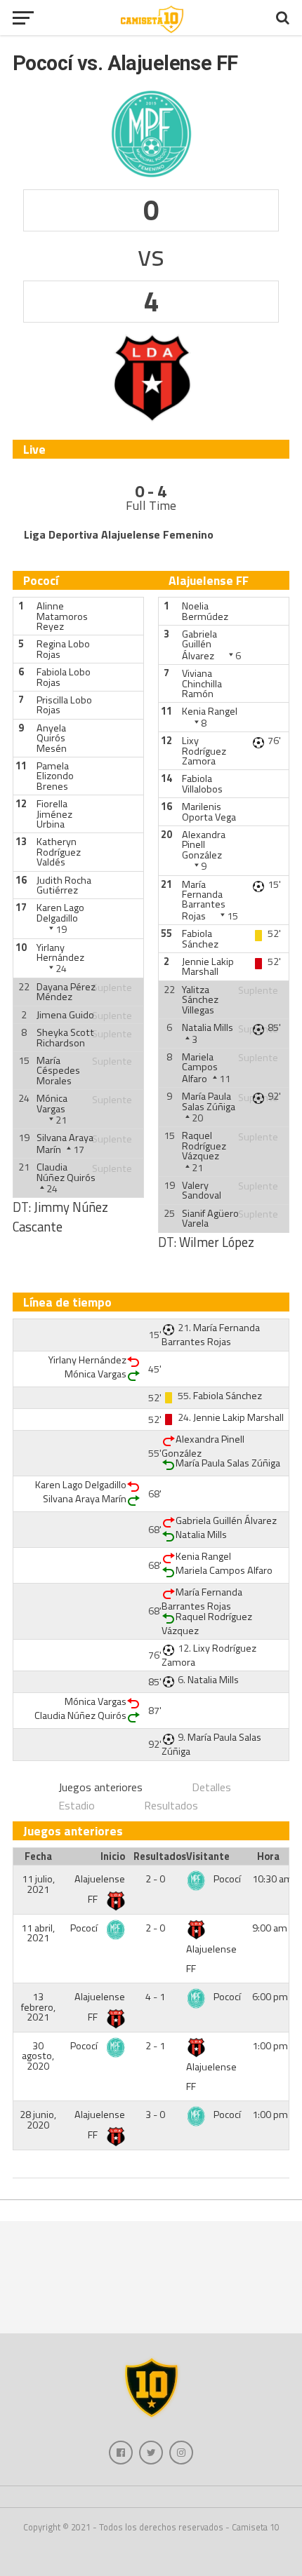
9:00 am (270, 1928)
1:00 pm (270, 2046)
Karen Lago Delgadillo (60, 912)
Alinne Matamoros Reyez (62, 616)
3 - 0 (155, 2115)
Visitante (208, 1856)
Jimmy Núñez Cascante (60, 1217)
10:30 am (273, 1879)
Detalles (211, 1787)
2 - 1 (155, 2046)
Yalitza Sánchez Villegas (200, 1000)
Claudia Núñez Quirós (66, 1172)
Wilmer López (217, 1242)
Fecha (38, 1856)
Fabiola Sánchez (200, 938)
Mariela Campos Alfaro (200, 1068)
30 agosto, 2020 (38, 2056)
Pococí (227, 1879)
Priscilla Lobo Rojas (64, 705)
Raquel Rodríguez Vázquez (204, 1146)
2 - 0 (155, 1879)
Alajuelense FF (211, 1959)
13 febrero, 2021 (38, 2007)
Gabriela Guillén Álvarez (199, 645)
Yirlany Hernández (60, 952)
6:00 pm (270, 1997)
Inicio (113, 1856)
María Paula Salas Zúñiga (209, 1101)
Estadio (77, 1805)
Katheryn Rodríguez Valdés (59, 852)
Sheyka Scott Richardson (65, 1037)
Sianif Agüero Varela (210, 1218)
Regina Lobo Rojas (63, 649)
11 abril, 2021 (38, 1933)
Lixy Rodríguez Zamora (204, 751)
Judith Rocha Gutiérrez (64, 885)
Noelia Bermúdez (205, 611)
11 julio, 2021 (38, 1884)
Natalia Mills (208, 1027)
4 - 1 (155, 1997)
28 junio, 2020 (38, 2119)
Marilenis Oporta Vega (209, 811)
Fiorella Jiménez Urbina (54, 814)
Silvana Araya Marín (85, 1499)
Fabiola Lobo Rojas (64, 677)
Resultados (171, 1805)
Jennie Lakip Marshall (208, 966)
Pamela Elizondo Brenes (55, 776)
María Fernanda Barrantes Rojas (204, 900)
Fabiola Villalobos (202, 783)
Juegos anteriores (100, 1787)
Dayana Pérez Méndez (66, 992)
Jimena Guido (65, 1015)
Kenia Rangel (210, 711)
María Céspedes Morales (58, 1071)
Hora (268, 1856)
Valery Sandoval (202, 1190)
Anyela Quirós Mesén (52, 738)
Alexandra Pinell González (204, 845)
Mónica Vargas (52, 1103)
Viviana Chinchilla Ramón (202, 683)
